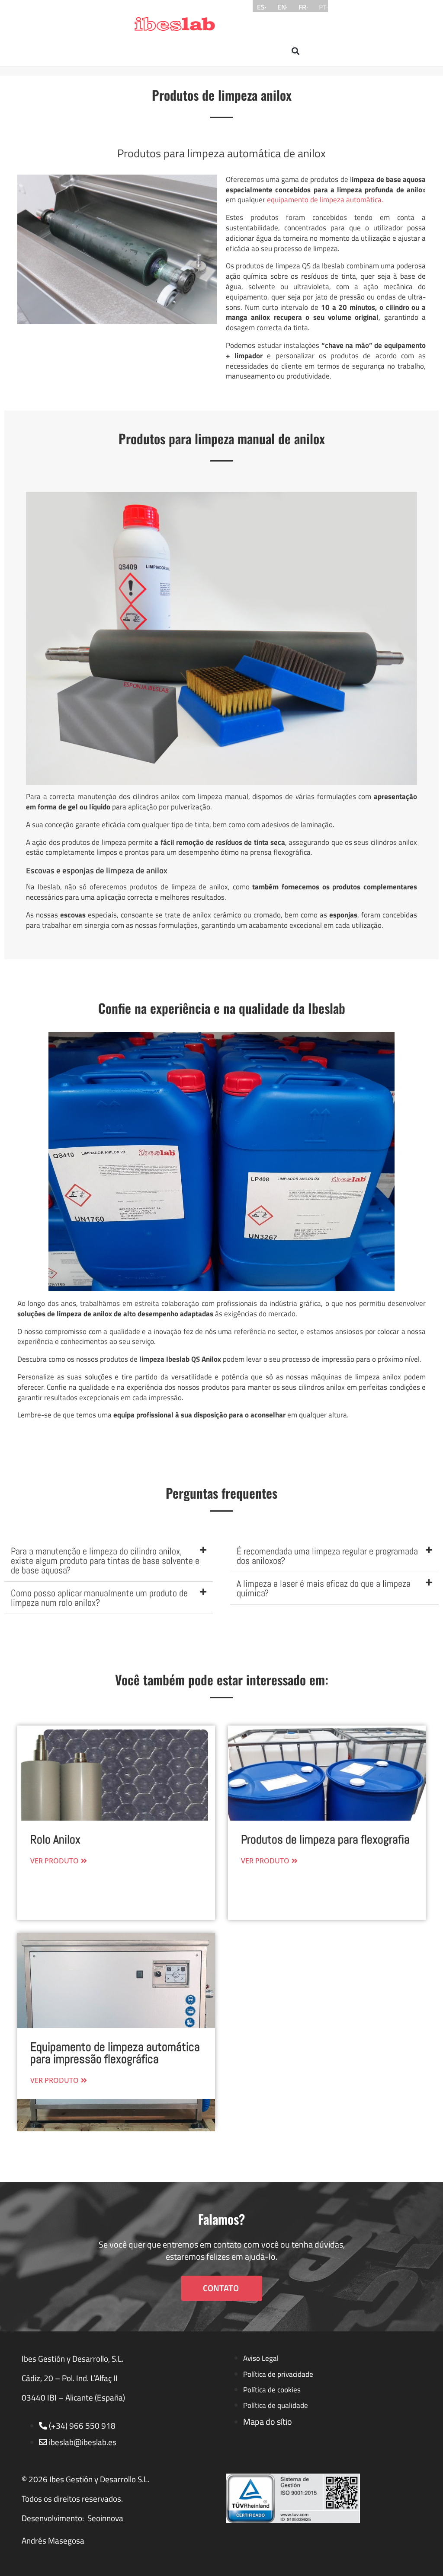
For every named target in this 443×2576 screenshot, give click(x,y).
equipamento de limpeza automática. (325, 200)
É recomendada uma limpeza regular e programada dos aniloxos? (327, 1556)
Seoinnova (105, 2518)
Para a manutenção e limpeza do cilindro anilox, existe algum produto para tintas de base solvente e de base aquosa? (105, 1560)
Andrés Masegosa (53, 2541)
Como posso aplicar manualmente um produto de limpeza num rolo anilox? (99, 1598)
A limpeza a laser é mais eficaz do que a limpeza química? (324, 1588)
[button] (296, 51)
